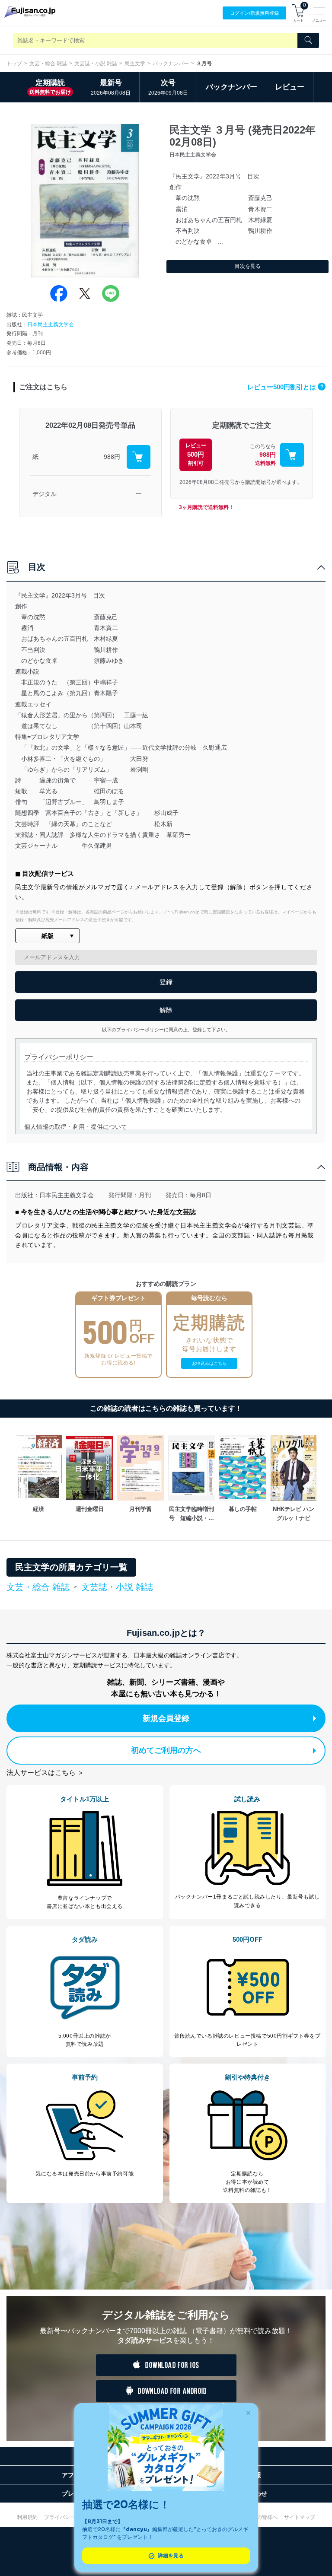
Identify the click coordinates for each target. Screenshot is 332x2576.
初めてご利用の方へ (166, 1750)
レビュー (290, 87)
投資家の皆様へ (259, 2517)
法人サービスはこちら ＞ (45, 1773)
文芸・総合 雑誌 (48, 64)
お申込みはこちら (209, 1363)
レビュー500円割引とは (285, 387)
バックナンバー (171, 64)
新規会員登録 (166, 1718)
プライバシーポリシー (70, 2517)
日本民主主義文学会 (51, 324)
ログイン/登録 (254, 13)
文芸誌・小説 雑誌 (96, 64)
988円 (112, 457)
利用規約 (27, 2517)
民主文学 (135, 64)
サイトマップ (300, 2517)
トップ (14, 64)
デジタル (45, 494)
